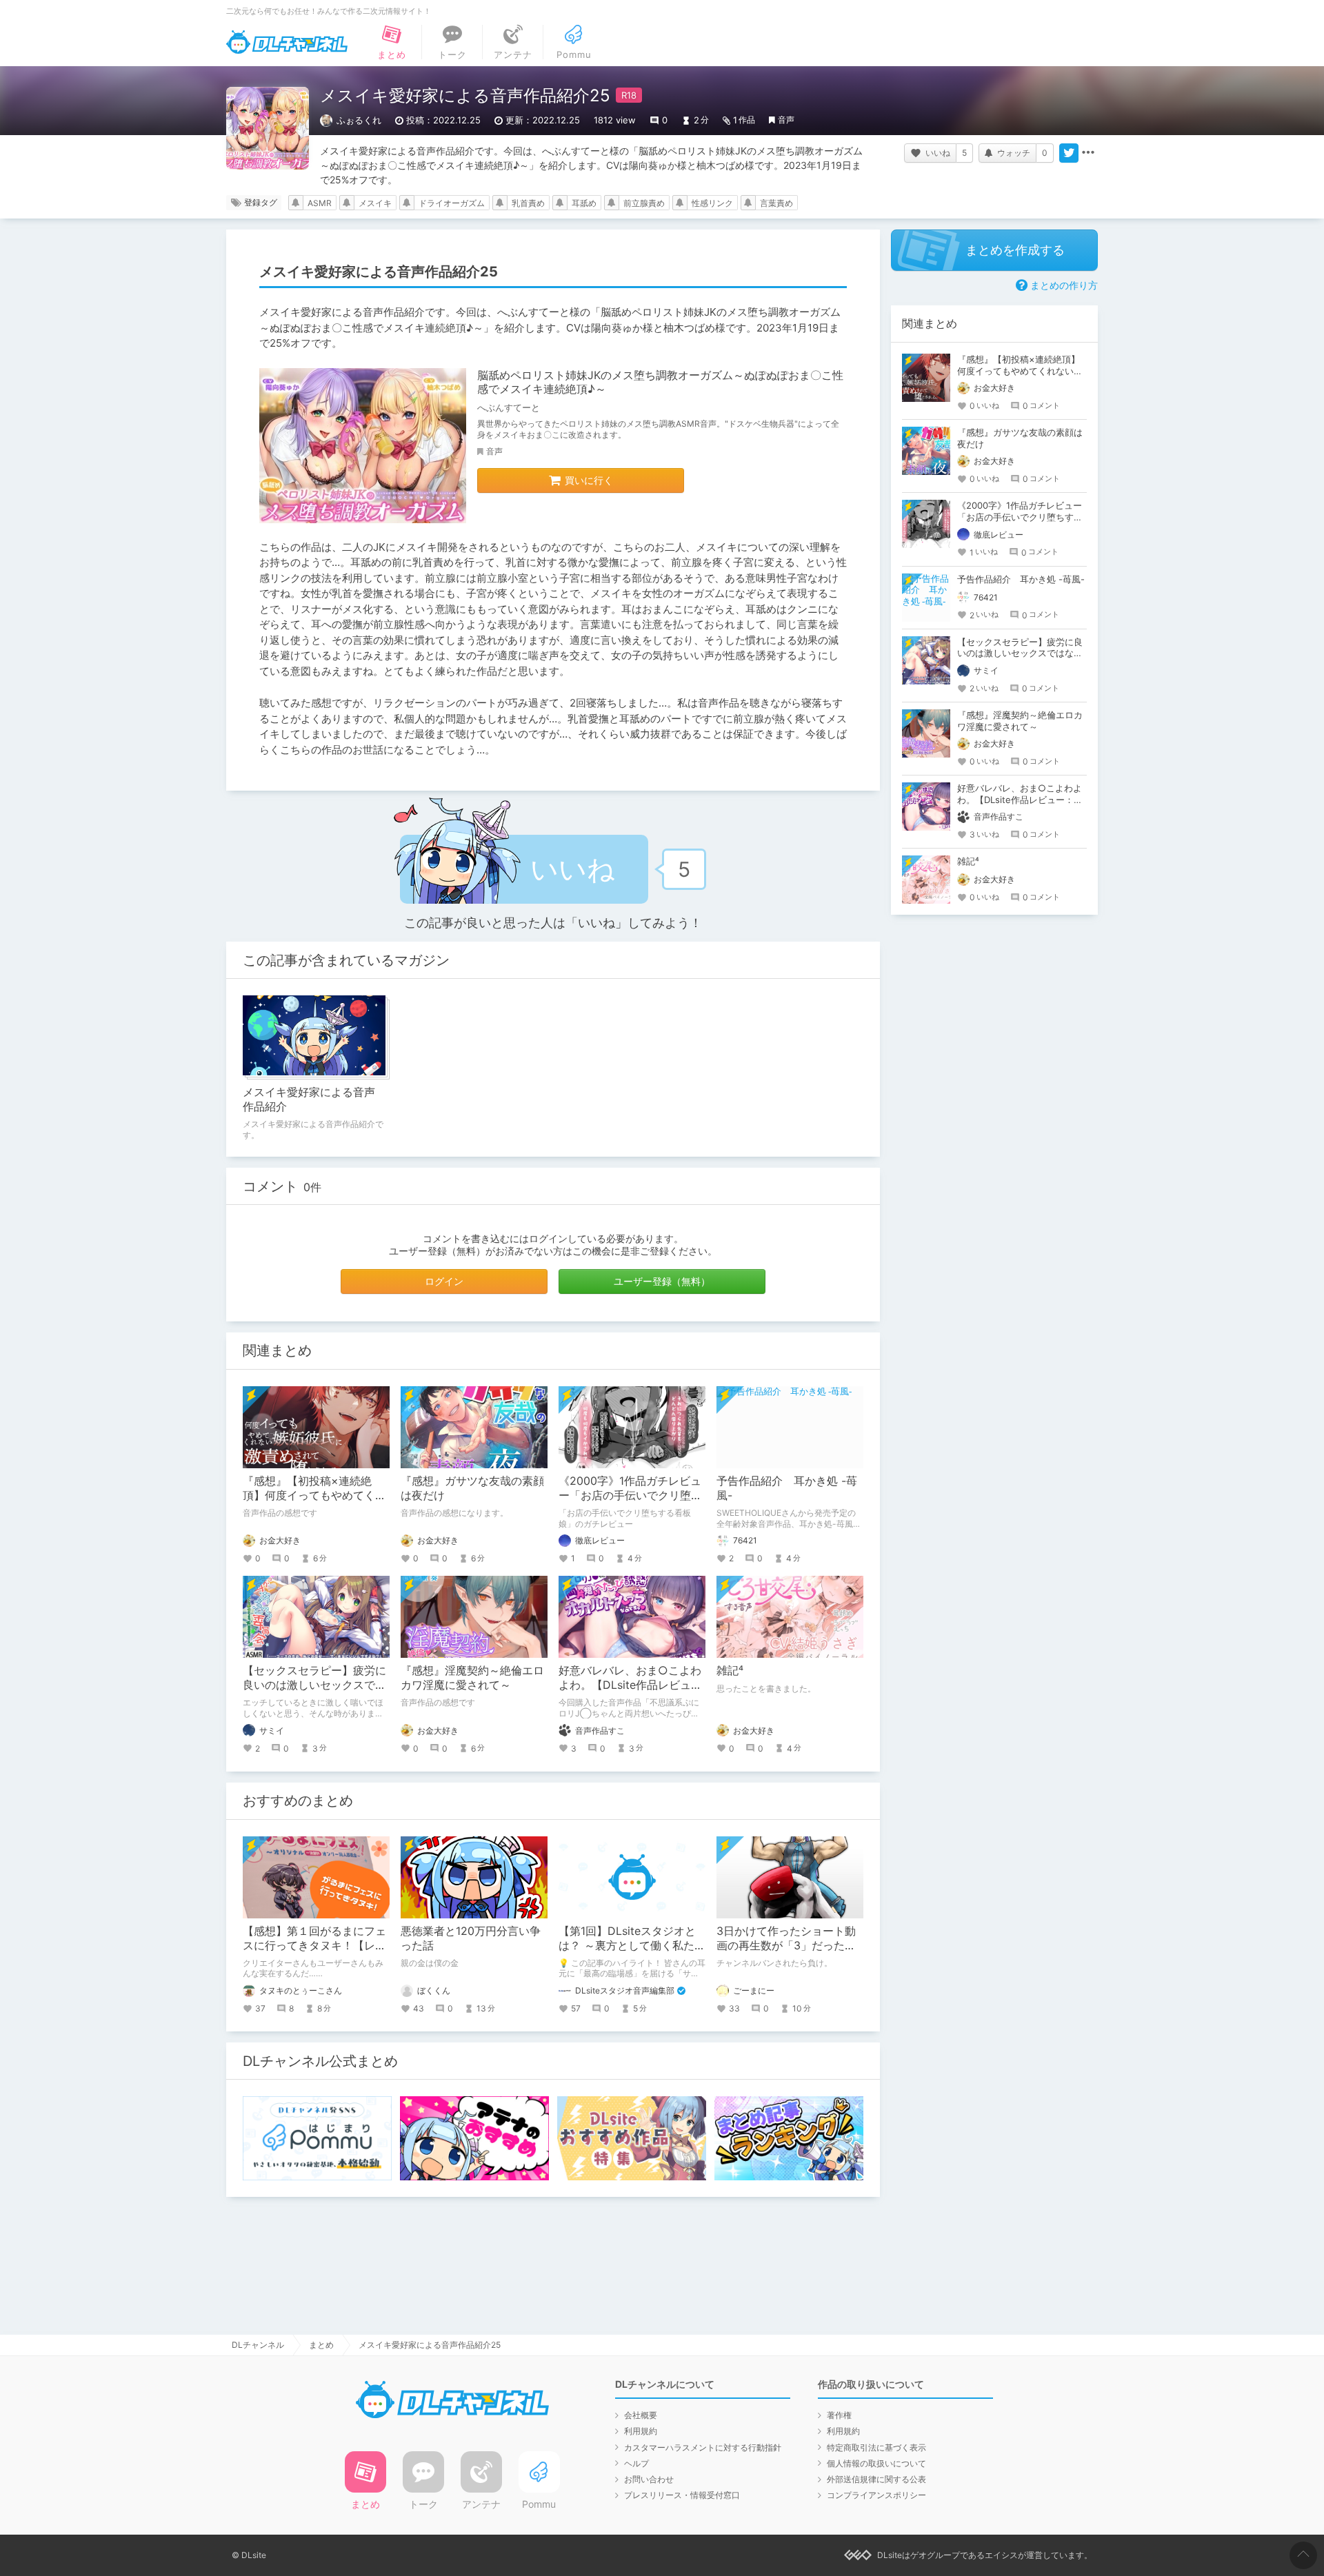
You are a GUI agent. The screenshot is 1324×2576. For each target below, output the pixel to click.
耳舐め (584, 203)
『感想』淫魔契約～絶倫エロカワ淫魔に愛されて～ (472, 1677)
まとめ (321, 2345)
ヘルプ (636, 2463)
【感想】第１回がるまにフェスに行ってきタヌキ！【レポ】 (314, 1945)
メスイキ (375, 203)
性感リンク (712, 203)
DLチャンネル (287, 42)
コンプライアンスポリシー (876, 2495)
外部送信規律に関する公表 (876, 2479)
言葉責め (776, 203)
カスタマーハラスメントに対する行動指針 (703, 2447)
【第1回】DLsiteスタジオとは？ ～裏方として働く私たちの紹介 (632, 1945)
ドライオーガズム (452, 203)
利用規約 (641, 2431)
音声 (786, 120)
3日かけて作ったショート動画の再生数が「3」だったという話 (786, 1945)
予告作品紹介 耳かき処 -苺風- (1021, 579)
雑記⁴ (730, 1670)
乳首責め (528, 203)
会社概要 (641, 2415)
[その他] (1088, 153)
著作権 (839, 2415)
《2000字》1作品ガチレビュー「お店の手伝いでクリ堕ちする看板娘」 (630, 1495)
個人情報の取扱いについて (876, 2463)
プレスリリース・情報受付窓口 (682, 2495)
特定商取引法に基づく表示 (876, 2447)
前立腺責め (644, 203)
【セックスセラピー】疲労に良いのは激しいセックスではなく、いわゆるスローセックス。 (1020, 653)
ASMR (320, 203)
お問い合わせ (649, 2479)
